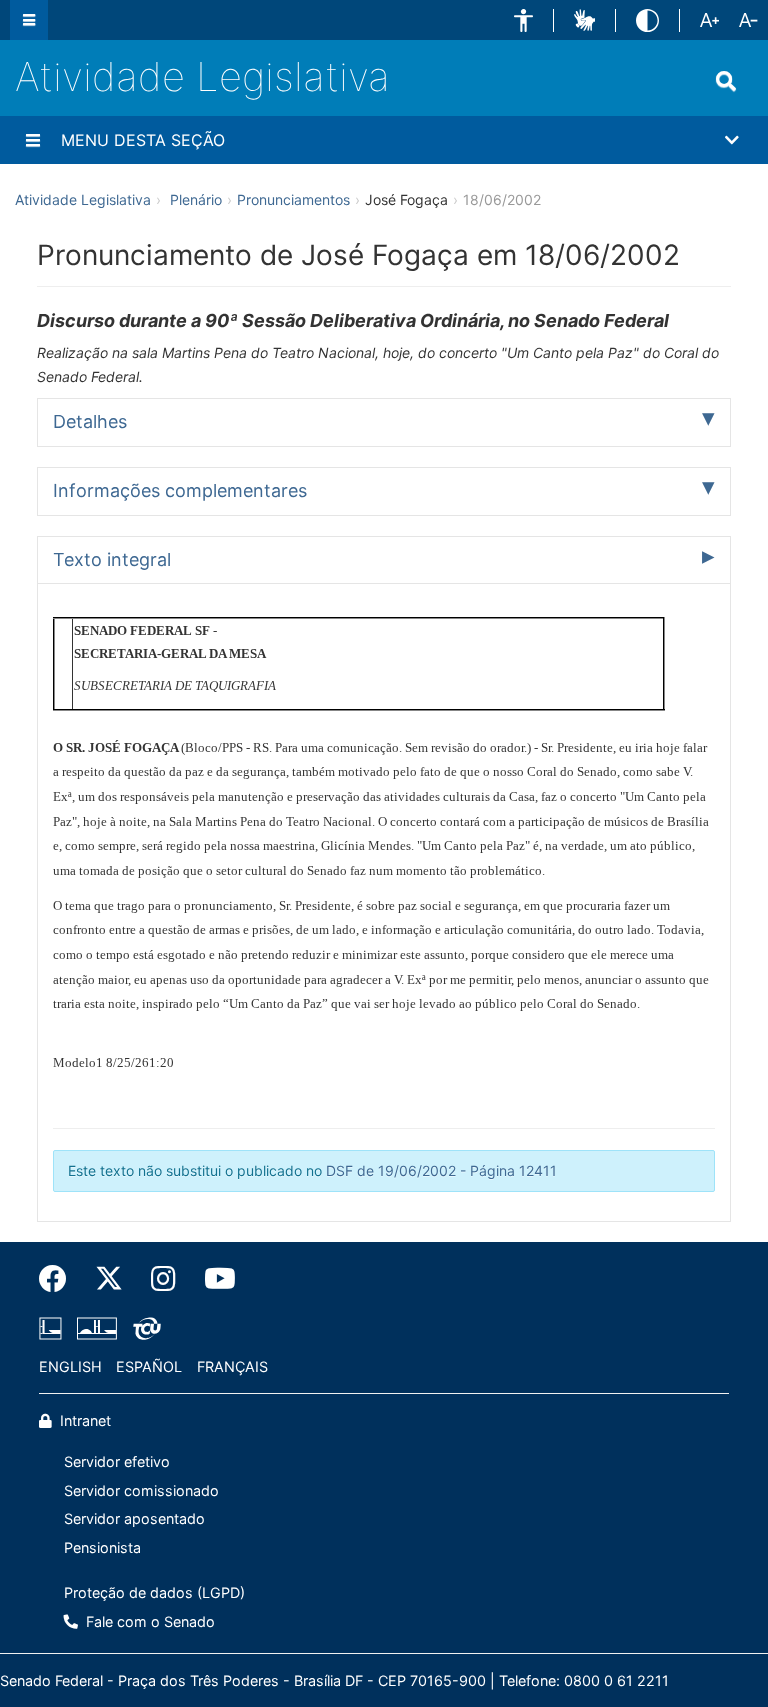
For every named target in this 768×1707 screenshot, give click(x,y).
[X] (109, 1279)
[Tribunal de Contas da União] (143, 1328)
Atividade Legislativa (202, 76)
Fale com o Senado (148, 1621)
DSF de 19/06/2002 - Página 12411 (441, 1170)
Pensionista (102, 1547)
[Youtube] (213, 1279)
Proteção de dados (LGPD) (154, 1592)
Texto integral (112, 559)
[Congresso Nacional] (97, 1328)
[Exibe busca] (726, 81)
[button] (523, 20)
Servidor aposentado (134, 1518)
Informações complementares (180, 490)
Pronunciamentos (293, 199)
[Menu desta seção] (33, 140)
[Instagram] (163, 1279)
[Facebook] (60, 1279)
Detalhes (90, 421)
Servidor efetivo (117, 1461)
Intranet (83, 1420)
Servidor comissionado (141, 1490)
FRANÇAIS (232, 1366)
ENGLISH (70, 1366)
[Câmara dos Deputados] (54, 1328)
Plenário (196, 199)
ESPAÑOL (149, 1366)
